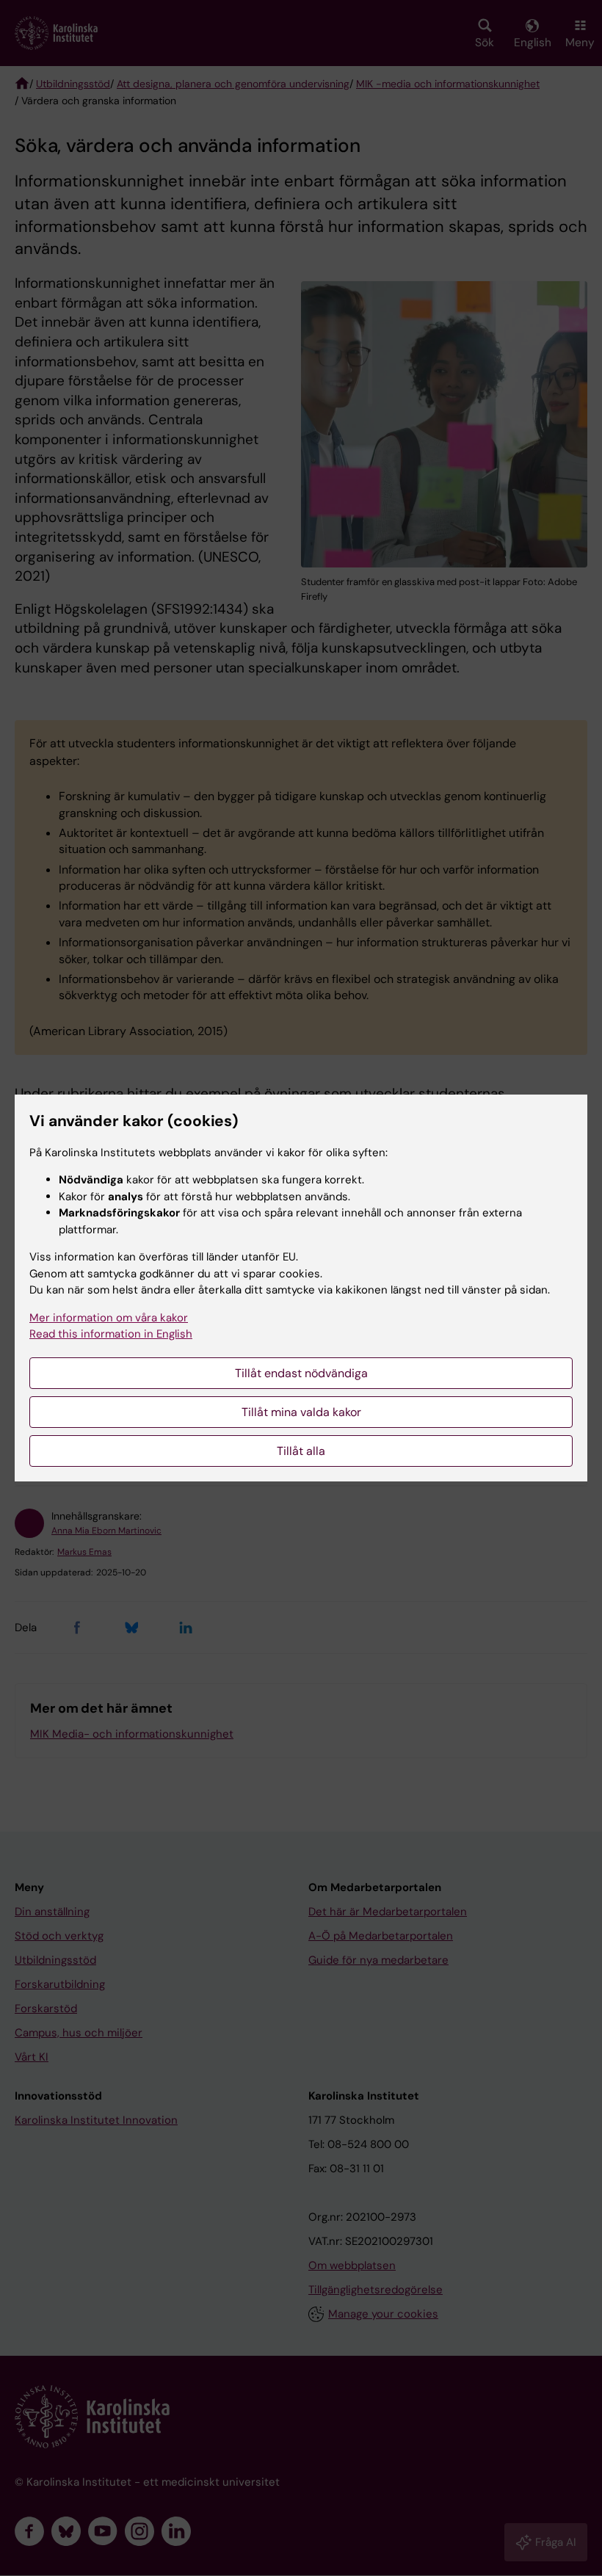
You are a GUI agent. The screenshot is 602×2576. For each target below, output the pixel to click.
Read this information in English (111, 1334)
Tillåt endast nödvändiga (301, 1373)
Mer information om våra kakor (109, 1318)
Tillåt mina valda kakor (301, 1412)
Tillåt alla (301, 1451)
